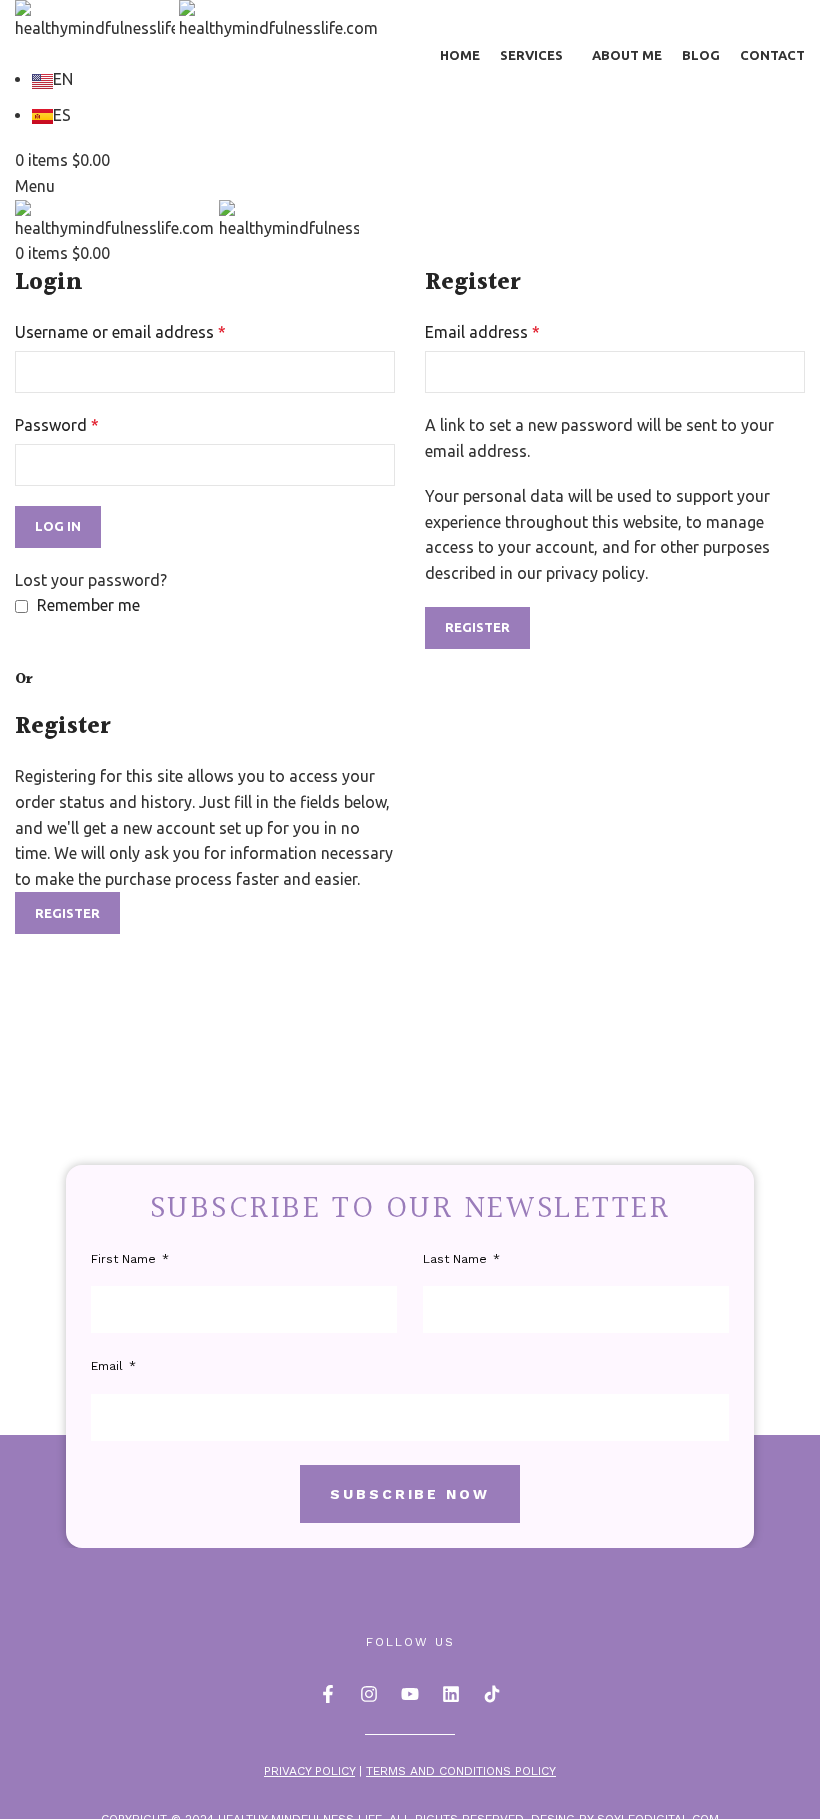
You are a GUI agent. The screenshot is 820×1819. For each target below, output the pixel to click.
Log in (58, 526)
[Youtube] (410, 1694)
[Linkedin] (451, 1694)
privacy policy (595, 573)
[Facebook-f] (328, 1694)
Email (109, 1366)
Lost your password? (91, 580)
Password (57, 425)
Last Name (457, 1259)
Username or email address (120, 332)
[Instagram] (369, 1694)
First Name (125, 1259)
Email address (482, 332)
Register (477, 627)
